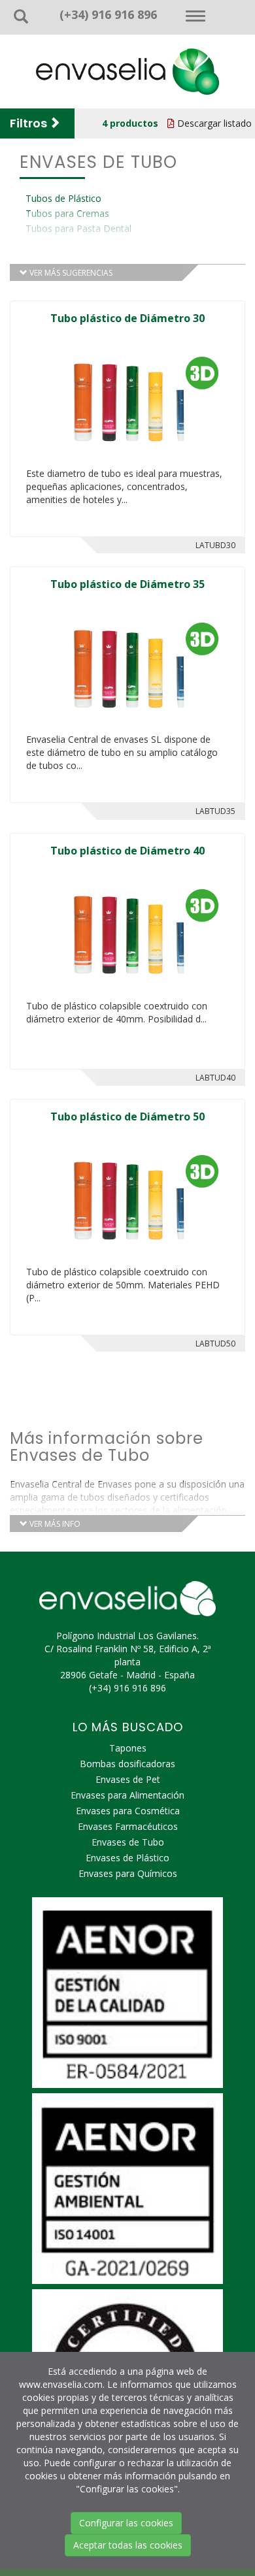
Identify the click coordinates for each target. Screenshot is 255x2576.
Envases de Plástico (127, 1858)
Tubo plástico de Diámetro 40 (127, 851)
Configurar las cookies (126, 2523)
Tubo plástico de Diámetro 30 (127, 318)
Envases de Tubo (128, 1842)
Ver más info (54, 1524)
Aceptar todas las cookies (128, 2545)
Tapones (128, 1748)
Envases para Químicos (128, 1873)
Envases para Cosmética (128, 1811)
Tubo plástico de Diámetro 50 (127, 1117)
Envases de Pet (128, 1779)
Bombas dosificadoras (127, 1764)
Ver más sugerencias (70, 273)
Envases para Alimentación (127, 1795)
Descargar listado (213, 123)
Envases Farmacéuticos (128, 1826)
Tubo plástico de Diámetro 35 (127, 584)
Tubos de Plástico (63, 198)
